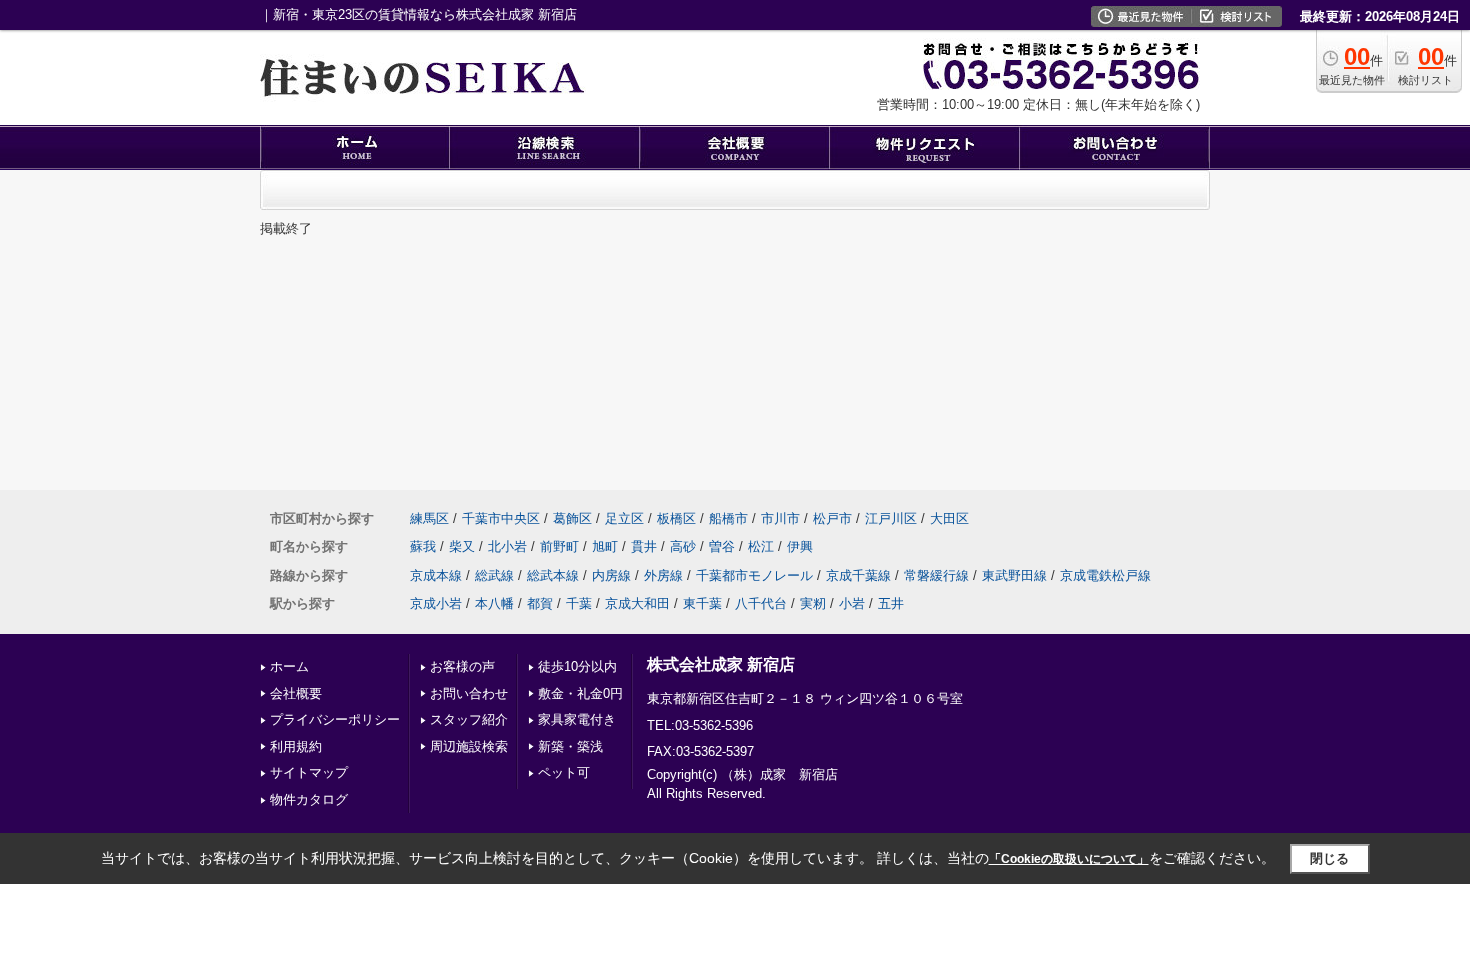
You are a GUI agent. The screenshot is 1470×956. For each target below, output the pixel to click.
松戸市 (832, 518)
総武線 (494, 575)
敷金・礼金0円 (580, 693)
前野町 (559, 546)
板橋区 (676, 518)
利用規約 (296, 746)
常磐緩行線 (936, 575)
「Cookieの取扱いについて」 (1069, 859)
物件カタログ (309, 799)
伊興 (800, 546)
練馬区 (429, 518)
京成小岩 (436, 603)
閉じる (1329, 858)
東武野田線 (1014, 575)
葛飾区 (572, 518)
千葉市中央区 (501, 518)
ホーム (289, 666)
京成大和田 (637, 603)
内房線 (611, 575)
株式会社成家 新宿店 (721, 664)
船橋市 (728, 518)
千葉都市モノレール (754, 575)
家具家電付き (577, 719)
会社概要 (296, 693)
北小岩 (507, 546)
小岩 (852, 603)
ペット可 (564, 772)
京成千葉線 (858, 575)
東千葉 (702, 603)
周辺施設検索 (469, 746)
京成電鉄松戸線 (1105, 575)
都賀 (540, 603)
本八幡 (494, 603)
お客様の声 (462, 666)
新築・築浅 (570, 746)
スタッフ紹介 (469, 719)
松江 (761, 546)
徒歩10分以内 (577, 666)
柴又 (462, 546)
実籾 (813, 603)
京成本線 (436, 575)
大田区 (949, 518)
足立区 (624, 518)
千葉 (579, 603)
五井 (891, 603)
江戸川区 (891, 518)
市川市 (780, 518)
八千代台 (761, 603)
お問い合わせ (469, 693)
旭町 (605, 546)
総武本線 (553, 575)
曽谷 (722, 546)
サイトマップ (309, 772)
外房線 (663, 575)
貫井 (644, 546)
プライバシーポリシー (335, 719)
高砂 (683, 546)
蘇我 (423, 546)
